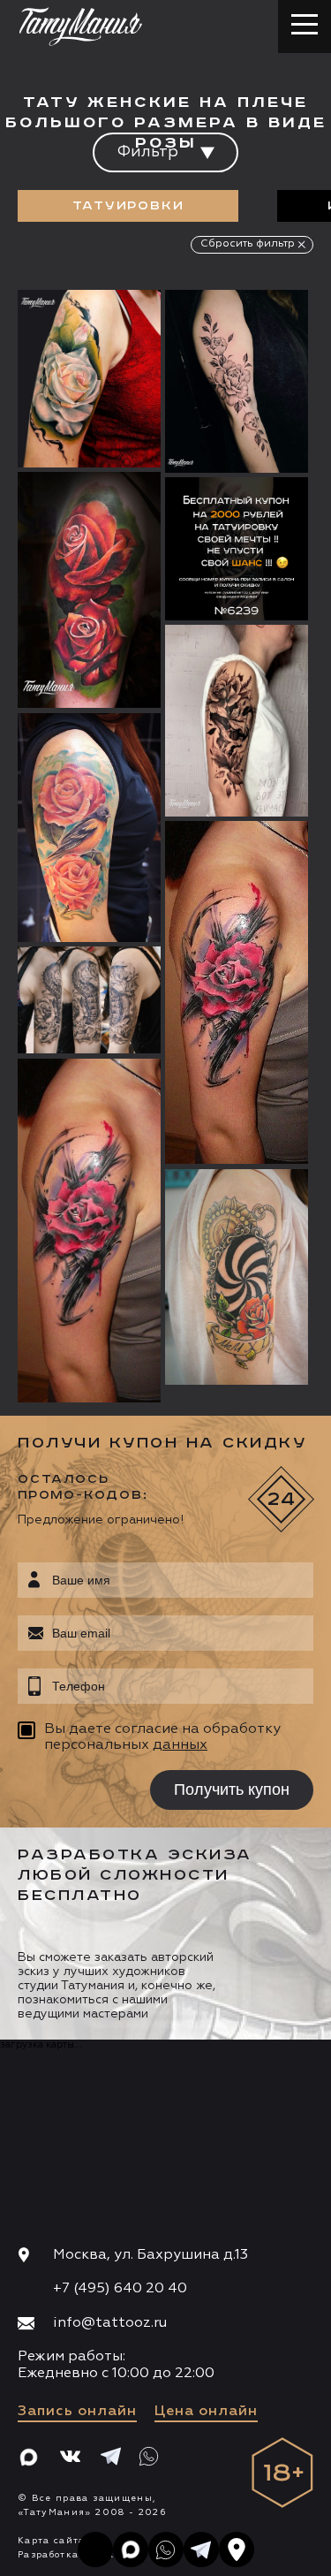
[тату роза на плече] (237, 992)
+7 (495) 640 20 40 (120, 2289)
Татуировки (128, 206)
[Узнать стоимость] (112, 330)
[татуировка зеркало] (237, 1277)
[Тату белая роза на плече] (89, 379)
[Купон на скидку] (237, 549)
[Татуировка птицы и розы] (89, 828)
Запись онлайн (77, 2412)
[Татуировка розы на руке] (237, 381)
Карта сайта (52, 2541)
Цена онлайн (206, 2412)
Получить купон (232, 1790)
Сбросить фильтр (248, 244)
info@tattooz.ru (110, 2323)
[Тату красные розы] (89, 590)
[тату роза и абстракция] (89, 1231)
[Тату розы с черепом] (237, 721)
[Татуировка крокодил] (89, 1000)
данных (180, 1745)
